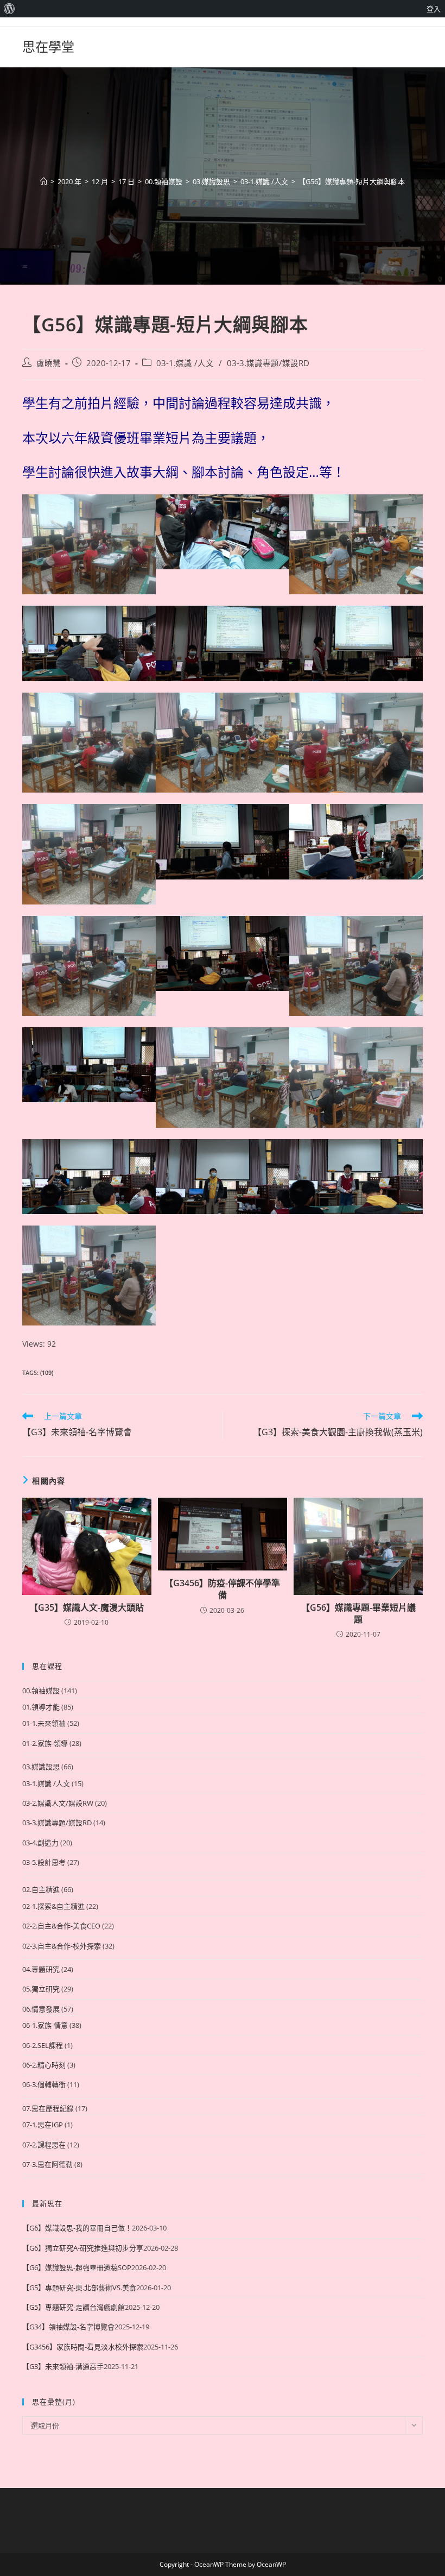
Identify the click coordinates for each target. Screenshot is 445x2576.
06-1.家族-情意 (45, 2025)
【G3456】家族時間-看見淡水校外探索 (83, 2347)
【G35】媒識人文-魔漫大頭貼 (87, 1607)
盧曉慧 (49, 363)
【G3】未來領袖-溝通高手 (63, 2366)
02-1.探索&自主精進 (53, 1906)
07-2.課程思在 (44, 2145)
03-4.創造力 (40, 1843)
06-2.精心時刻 (44, 2065)
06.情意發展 (41, 2009)
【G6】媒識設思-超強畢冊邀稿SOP (77, 2267)
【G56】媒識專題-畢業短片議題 (358, 1613)
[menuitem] (9, 9)
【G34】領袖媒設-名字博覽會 (68, 2327)
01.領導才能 (41, 1707)
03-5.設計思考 (44, 1862)
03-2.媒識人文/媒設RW (58, 1803)
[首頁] (44, 181)
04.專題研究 (41, 1969)
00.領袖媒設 (41, 1691)
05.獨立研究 (41, 1989)
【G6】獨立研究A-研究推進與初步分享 (83, 2248)
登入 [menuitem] (434, 9)
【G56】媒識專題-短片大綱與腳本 (352, 181)
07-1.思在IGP (43, 2125)
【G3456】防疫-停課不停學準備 (222, 1589)
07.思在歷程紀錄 (48, 2108)
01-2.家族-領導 (45, 1743)
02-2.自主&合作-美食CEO (61, 1926)
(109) (47, 1372)
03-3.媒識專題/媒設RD (268, 363)
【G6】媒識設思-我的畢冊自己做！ (77, 2228)
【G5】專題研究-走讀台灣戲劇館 (74, 2307)
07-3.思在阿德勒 (47, 2164)
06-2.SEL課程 (43, 2045)
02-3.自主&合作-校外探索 (62, 1946)
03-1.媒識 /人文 (185, 363)
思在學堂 (48, 46)
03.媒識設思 (41, 1767)
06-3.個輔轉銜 (44, 2084)
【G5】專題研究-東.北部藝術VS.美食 (79, 2288)
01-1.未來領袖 (44, 1723)
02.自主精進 (41, 1889)
